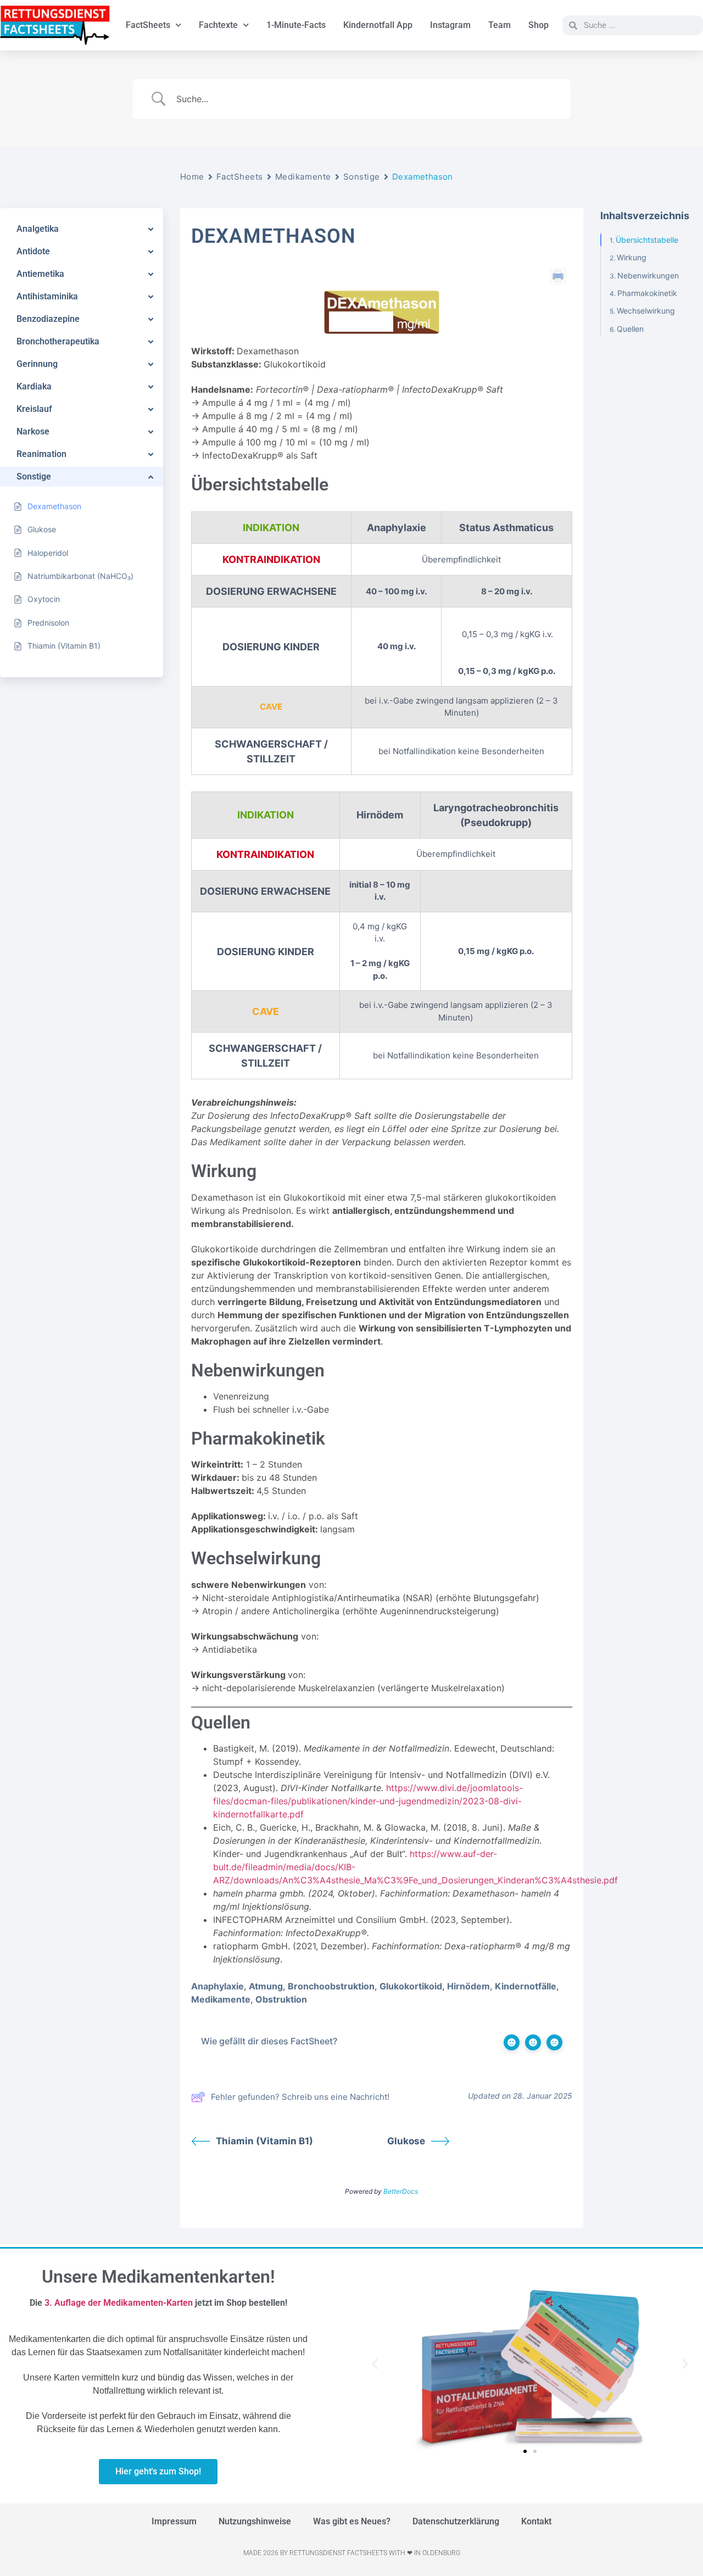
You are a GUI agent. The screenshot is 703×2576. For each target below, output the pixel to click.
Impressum (174, 2521)
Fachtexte (218, 25)
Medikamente (303, 177)
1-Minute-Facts (296, 25)
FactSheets (148, 25)
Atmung (266, 1986)
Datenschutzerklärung (456, 2521)
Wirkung (632, 257)
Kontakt (536, 2521)
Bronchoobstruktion (331, 1986)
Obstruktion (281, 1999)
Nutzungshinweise (255, 2521)
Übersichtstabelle (647, 240)
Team (500, 25)
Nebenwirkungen (648, 275)
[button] (375, 2364)
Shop (539, 25)
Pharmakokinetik (647, 293)
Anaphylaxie (217, 1986)
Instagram (450, 25)
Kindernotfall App (378, 25)
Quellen (630, 329)
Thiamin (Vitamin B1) (264, 2141)
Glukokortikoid (411, 1986)
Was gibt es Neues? (352, 2521)
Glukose (406, 2141)
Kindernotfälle (526, 1986)
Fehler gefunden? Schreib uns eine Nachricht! (300, 2097)
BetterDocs (401, 2191)
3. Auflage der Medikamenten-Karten (119, 2303)
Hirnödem (468, 1986)
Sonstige (362, 177)
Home (192, 177)
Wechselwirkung (646, 311)
